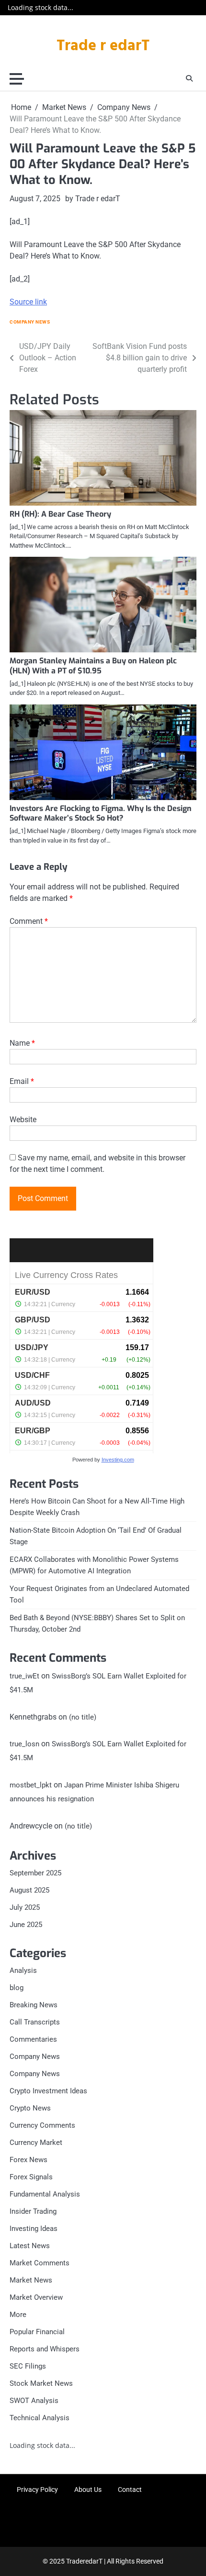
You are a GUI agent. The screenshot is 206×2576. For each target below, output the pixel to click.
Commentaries (33, 2039)
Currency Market (36, 2143)
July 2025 (25, 1907)
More (18, 2315)
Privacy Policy (37, 2489)
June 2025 (26, 1925)
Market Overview (36, 2297)
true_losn (24, 1744)
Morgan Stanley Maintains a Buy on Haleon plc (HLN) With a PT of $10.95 (93, 666)
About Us (88, 2489)
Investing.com (118, 1460)
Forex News (29, 2160)
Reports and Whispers (45, 2349)
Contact (130, 2489)
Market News (31, 2280)
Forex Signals (31, 2177)
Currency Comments (42, 2125)
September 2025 (35, 1873)
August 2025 (29, 1890)
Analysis (23, 1970)
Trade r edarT (103, 46)
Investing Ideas (34, 2229)
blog (17, 1988)
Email (22, 1081)
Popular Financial (37, 2332)
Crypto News (30, 2108)
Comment (29, 921)
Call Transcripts (35, 2022)
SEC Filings (28, 2366)
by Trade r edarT (93, 199)
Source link (28, 302)
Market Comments (40, 2263)
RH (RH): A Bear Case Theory (60, 514)
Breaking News (34, 2005)
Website (23, 1120)
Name (22, 1043)
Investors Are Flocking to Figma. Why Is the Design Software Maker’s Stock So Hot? (101, 813)
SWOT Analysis (34, 2401)
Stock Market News (41, 2383)
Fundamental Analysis (45, 2194)
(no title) (83, 1717)
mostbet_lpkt (31, 1785)
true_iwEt (24, 1676)
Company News (30, 322)
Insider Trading (33, 2211)
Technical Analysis (40, 2418)
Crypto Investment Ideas (48, 2091)
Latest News (30, 2246)
